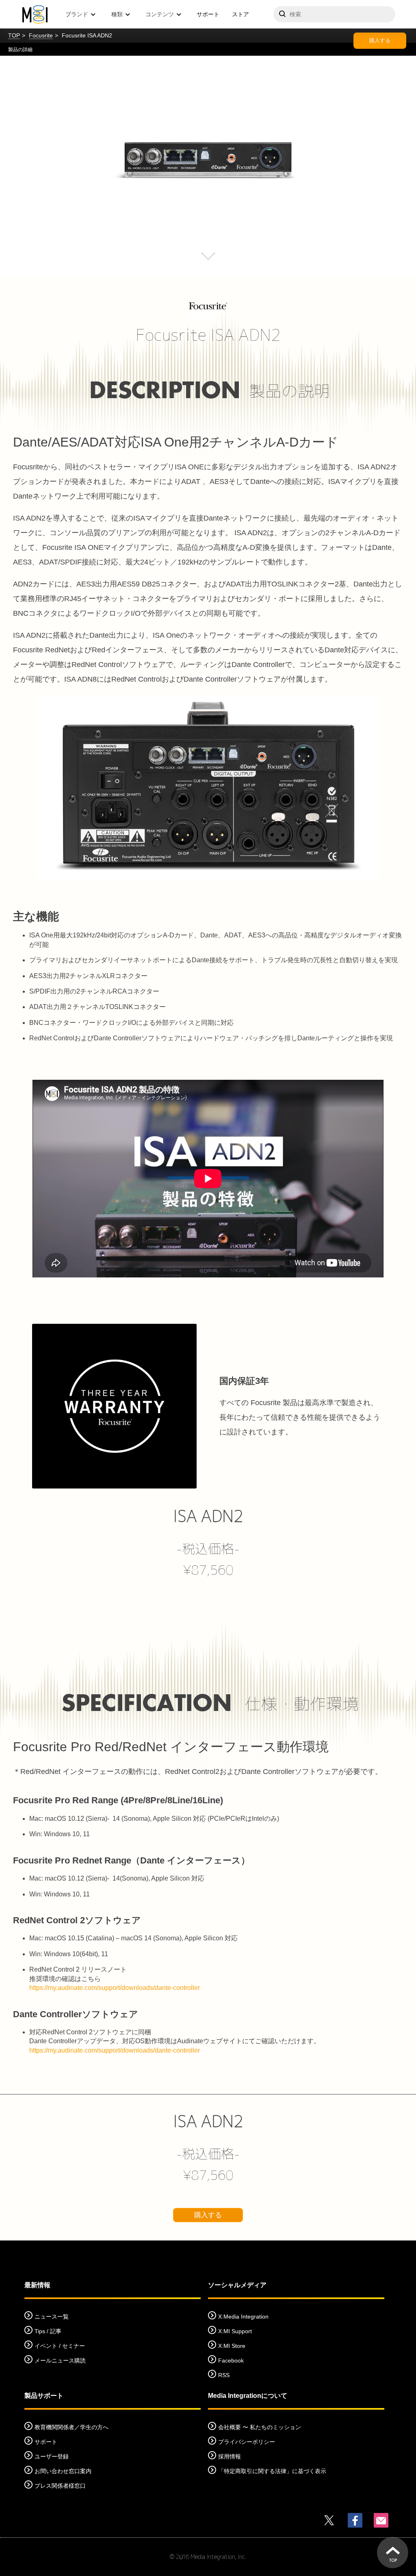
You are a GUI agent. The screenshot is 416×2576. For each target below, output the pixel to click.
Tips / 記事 (48, 2331)
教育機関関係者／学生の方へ (71, 2427)
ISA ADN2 (208, 1516)
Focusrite (41, 35)
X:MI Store (232, 2346)
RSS (224, 2375)
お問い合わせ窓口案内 (63, 2471)
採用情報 (230, 2456)
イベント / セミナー (60, 2346)
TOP (14, 35)
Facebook (231, 2360)
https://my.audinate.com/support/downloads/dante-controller (115, 1988)
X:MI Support (235, 2331)
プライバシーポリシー (247, 2442)
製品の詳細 (20, 50)
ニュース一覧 (52, 2317)
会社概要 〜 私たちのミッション (260, 2427)
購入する (380, 40)
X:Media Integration (243, 2317)
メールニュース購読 (60, 2360)
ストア (240, 14)
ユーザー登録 (52, 2456)
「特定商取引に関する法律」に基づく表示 (272, 2471)
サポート (208, 14)
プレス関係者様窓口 (60, 2486)
